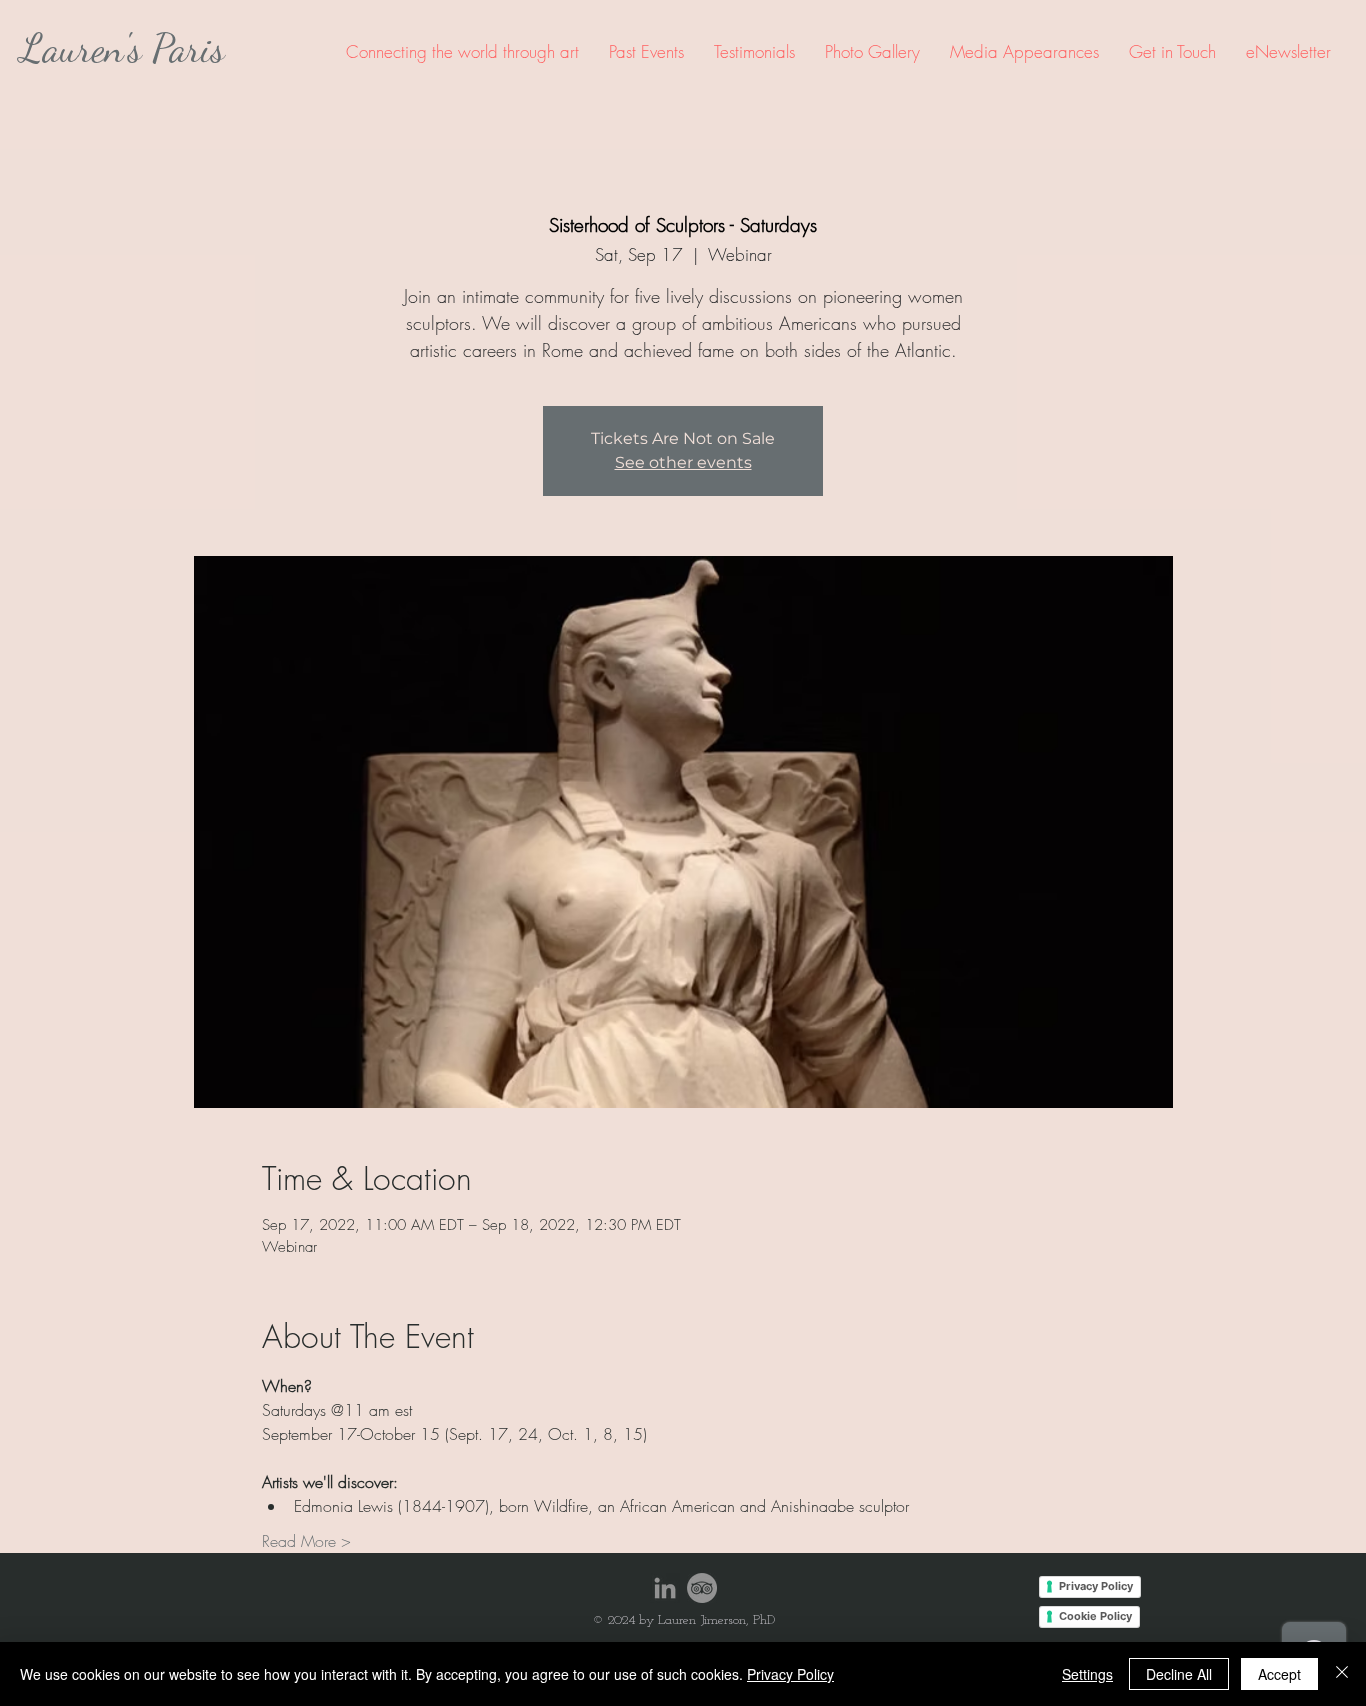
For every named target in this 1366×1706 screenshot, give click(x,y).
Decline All (1179, 1674)
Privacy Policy (790, 1674)
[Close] (1342, 1674)
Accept (1279, 1674)
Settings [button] (1087, 1674)
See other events (683, 462)
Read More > (306, 1541)
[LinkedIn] (665, 1588)
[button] (646, 51)
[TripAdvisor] (702, 1588)
